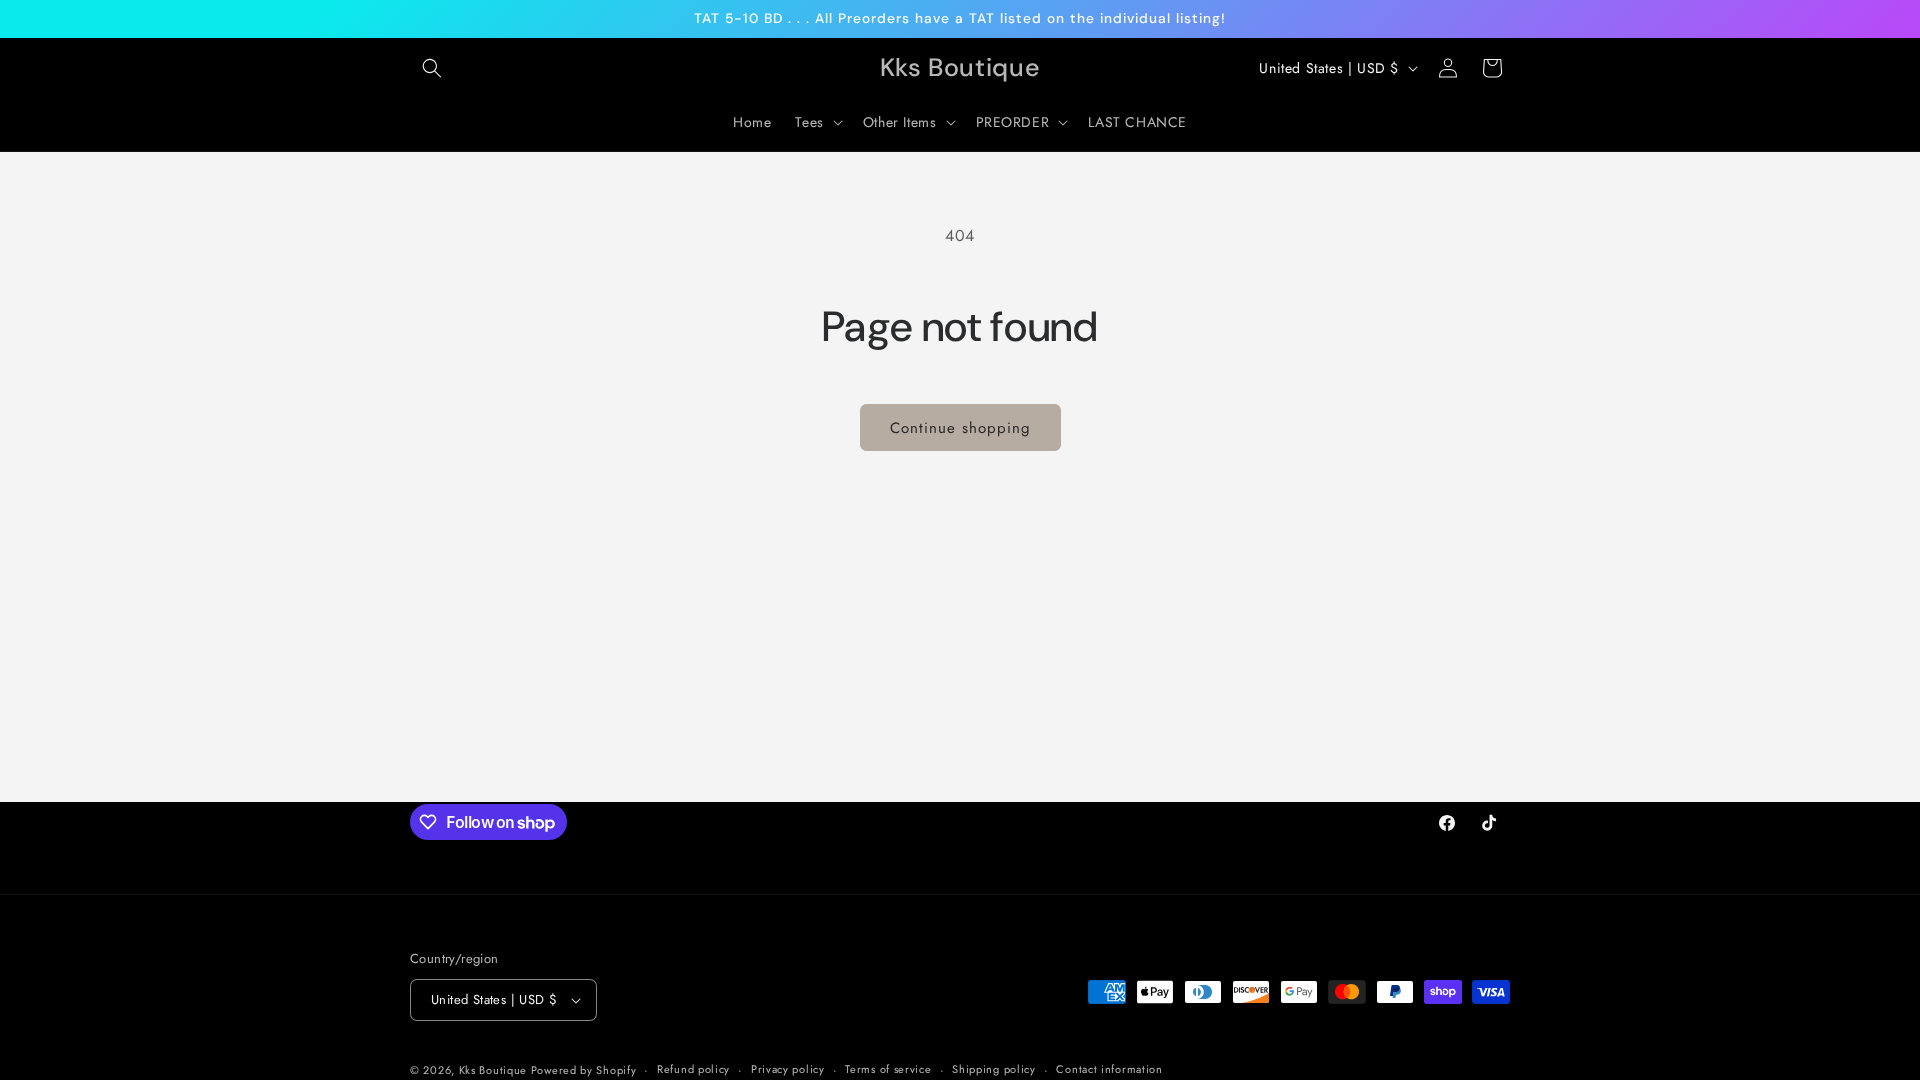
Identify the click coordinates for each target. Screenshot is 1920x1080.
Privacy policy (788, 1069)
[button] (432, 68)
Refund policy (693, 1069)
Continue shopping (960, 428)
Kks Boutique (495, 1070)
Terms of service (888, 1069)
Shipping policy (994, 1069)
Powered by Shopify (584, 1070)
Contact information (1109, 1069)
